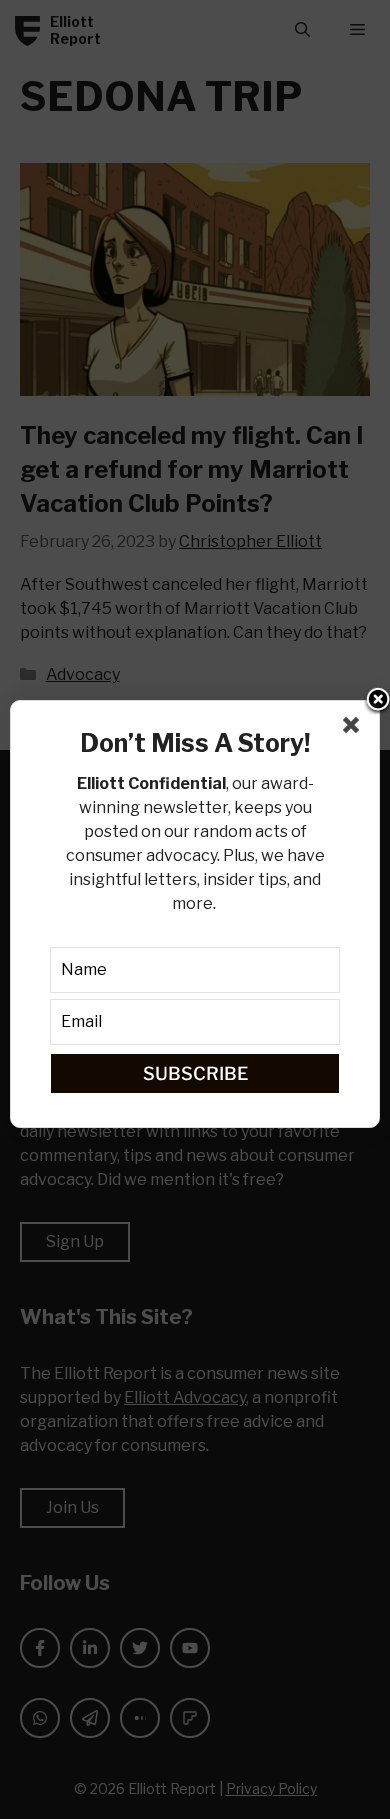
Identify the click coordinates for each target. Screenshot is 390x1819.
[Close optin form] (355, 729)
